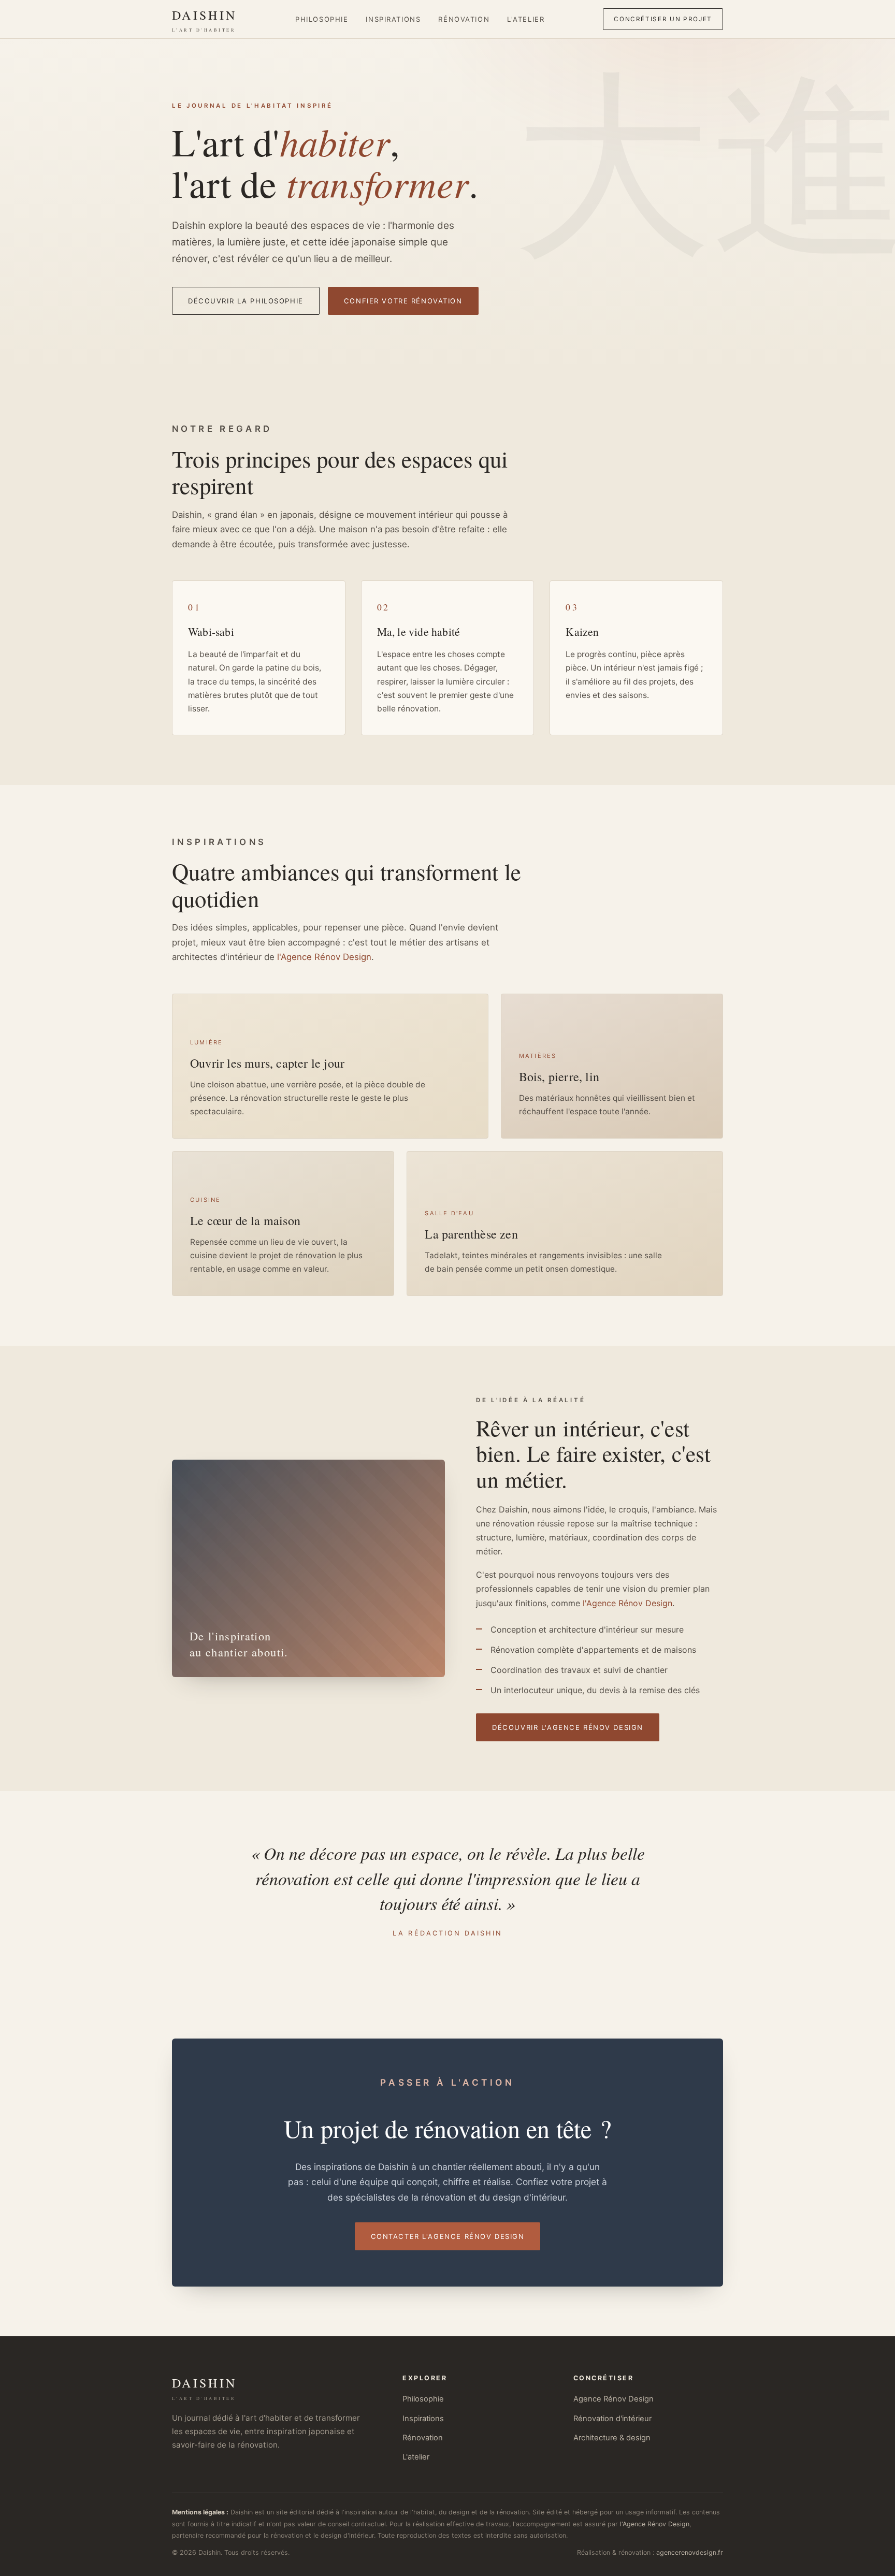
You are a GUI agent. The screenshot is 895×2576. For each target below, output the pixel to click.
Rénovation (464, 19)
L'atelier (526, 19)
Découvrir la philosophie (246, 301)
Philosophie (322, 19)
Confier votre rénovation (403, 301)
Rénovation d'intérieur (612, 2419)
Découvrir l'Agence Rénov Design (568, 1727)
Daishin (204, 20)
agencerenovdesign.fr (690, 2552)
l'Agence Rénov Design (324, 957)
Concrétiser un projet (663, 19)
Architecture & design (612, 2438)
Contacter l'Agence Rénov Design (448, 2236)
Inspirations (393, 19)
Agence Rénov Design (613, 2399)
